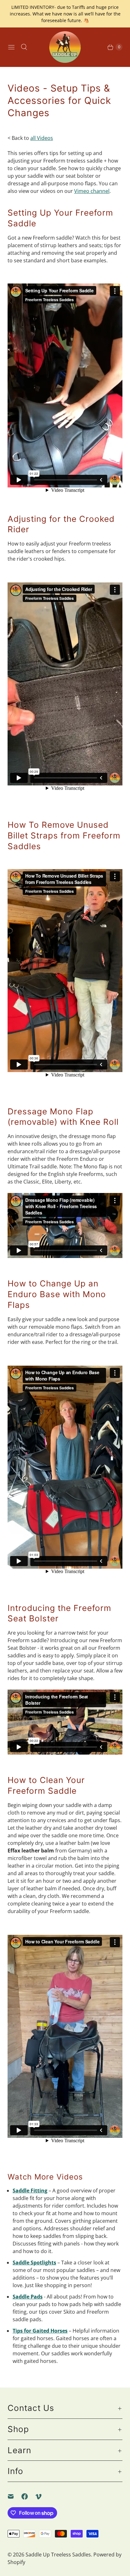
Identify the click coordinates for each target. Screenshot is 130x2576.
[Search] (24, 47)
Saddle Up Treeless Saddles (58, 2555)
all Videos (42, 138)
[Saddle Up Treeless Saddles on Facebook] (28, 2496)
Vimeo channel (92, 191)
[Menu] (11, 47)
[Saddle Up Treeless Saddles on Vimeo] (42, 2496)
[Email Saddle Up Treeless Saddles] (15, 2496)
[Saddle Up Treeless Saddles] (65, 47)
